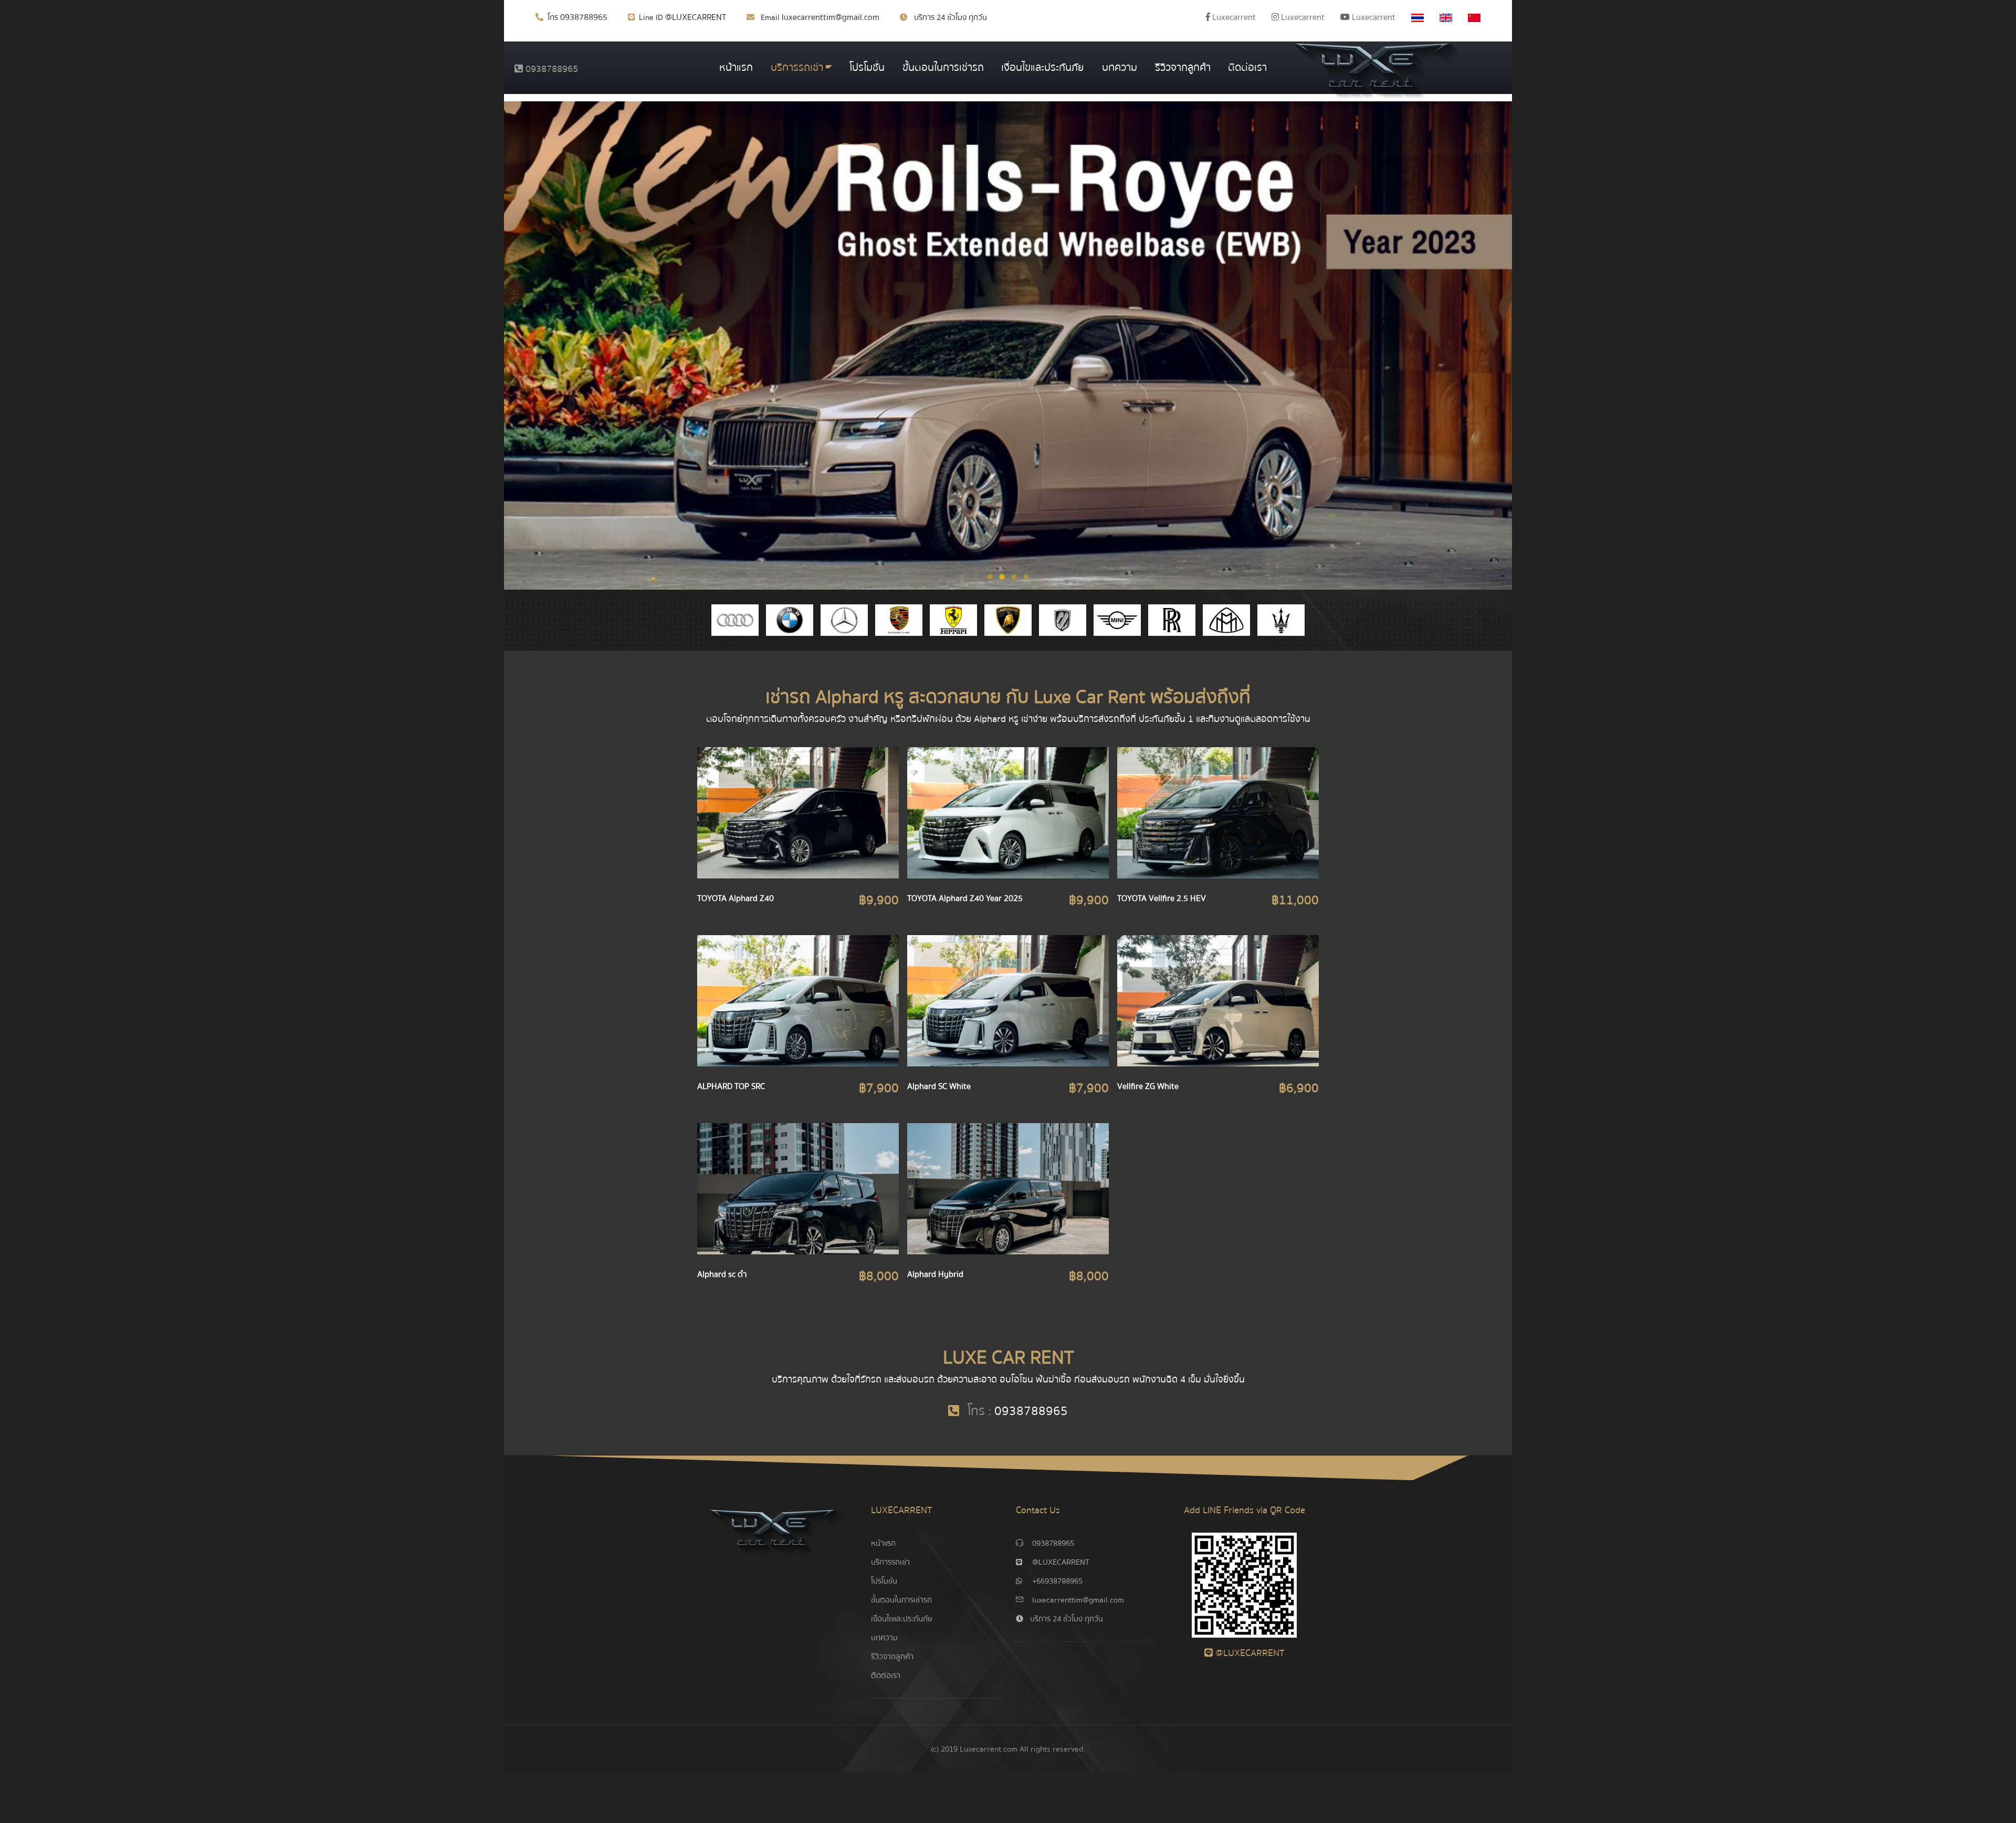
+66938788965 (1057, 1581)
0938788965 (584, 17)
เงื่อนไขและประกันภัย (1043, 67)
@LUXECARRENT (696, 17)
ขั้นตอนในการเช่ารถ (943, 67)
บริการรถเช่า (797, 67)
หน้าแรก (736, 67)
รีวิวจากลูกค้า (1183, 67)
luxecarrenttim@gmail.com (831, 17)
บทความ (1120, 67)
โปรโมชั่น (867, 67)
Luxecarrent (1233, 17)
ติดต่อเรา (1247, 67)
